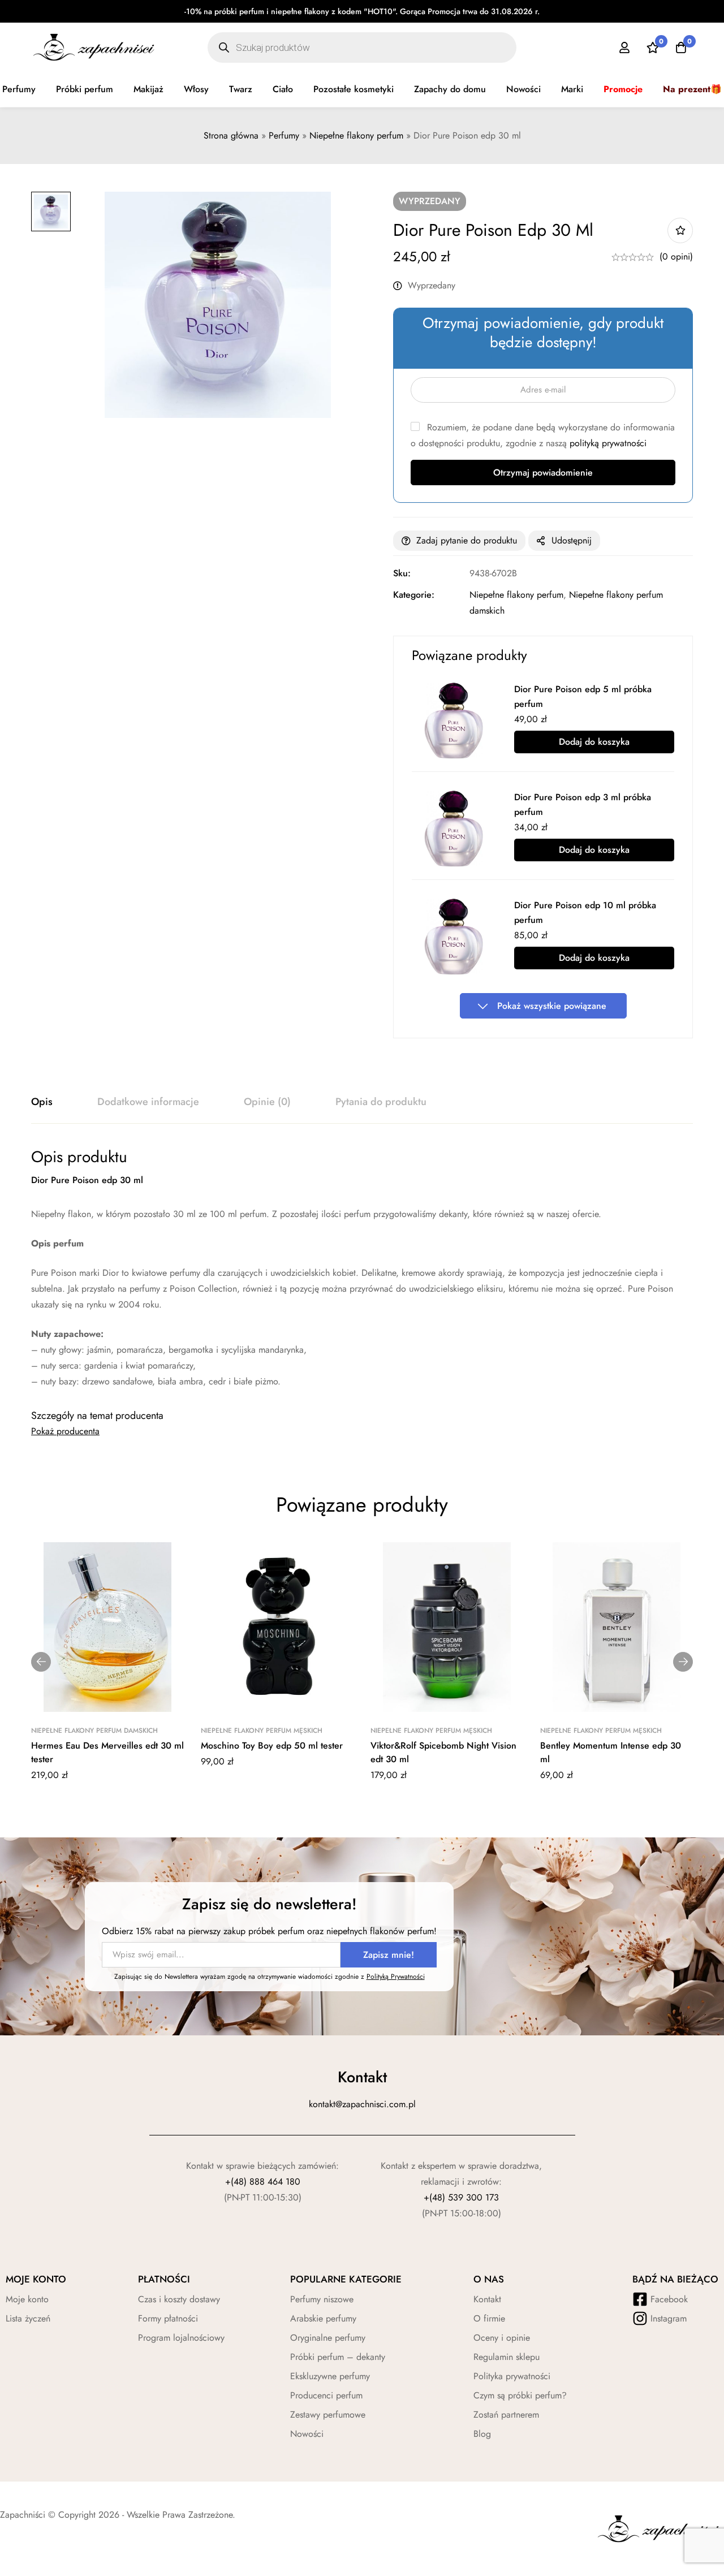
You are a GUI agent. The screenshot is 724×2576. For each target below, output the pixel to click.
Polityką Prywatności (396, 1977)
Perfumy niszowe (322, 2299)
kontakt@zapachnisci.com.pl (362, 2104)
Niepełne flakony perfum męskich (262, 1731)
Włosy (196, 89)
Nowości (523, 89)
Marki (572, 89)
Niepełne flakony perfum (356, 135)
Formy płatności (168, 2318)
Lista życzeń (28, 2318)
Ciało (283, 89)
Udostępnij (572, 540)
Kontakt (487, 2299)
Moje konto (27, 2299)
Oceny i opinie (502, 2338)
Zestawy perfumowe (328, 2415)
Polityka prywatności (512, 2376)
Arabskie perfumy (323, 2318)
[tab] (42, 1102)
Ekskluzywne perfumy (330, 2376)
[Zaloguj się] (624, 48)
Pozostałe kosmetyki (354, 89)
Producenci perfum (326, 2395)
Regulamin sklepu (507, 2357)
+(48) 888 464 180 (263, 2182)
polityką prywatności (608, 443)
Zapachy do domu (450, 89)
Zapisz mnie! (389, 1955)
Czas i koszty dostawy (179, 2299)
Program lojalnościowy (181, 2338)
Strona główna (231, 135)
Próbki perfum (85, 89)
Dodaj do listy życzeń (680, 230)
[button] (41, 1662)
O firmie (489, 2318)
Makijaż (148, 89)
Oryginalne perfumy (328, 2338)
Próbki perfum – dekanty (338, 2357)
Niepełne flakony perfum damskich (94, 1731)
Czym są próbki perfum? (520, 2395)
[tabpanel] (362, 1268)
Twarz (241, 89)
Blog (482, 2434)
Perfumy (284, 135)
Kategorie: (414, 595)
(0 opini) (676, 256)
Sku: (402, 573)
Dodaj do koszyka (594, 742)
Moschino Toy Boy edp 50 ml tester (272, 1746)
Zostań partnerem (506, 2415)
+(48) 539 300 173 (461, 2197)
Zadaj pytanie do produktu (467, 540)
